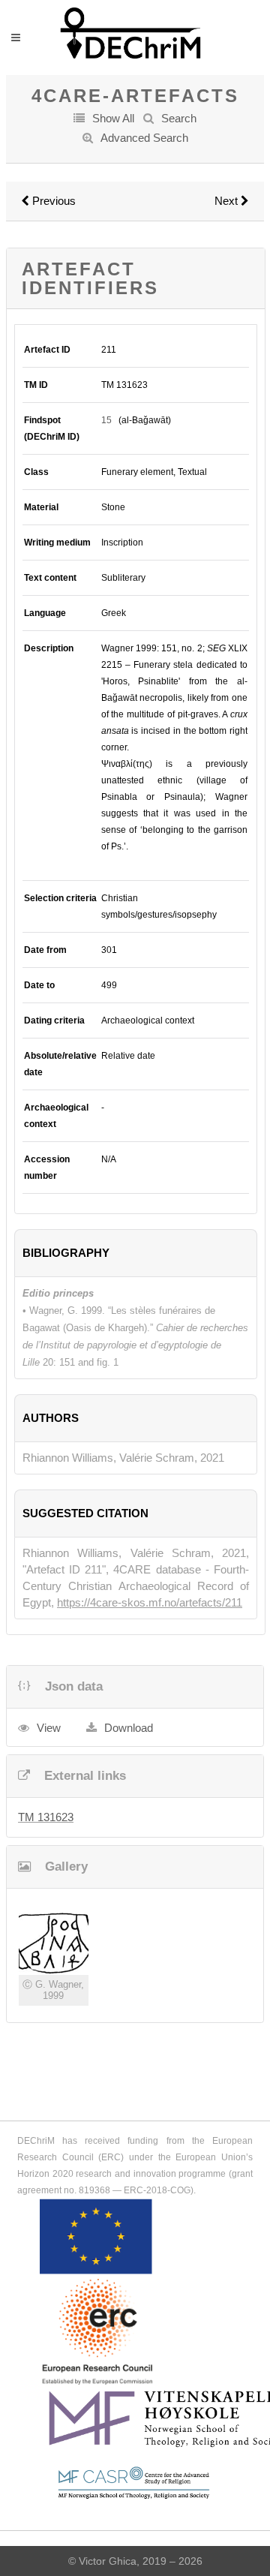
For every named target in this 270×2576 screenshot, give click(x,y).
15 (106, 420)
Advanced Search (144, 138)
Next (228, 201)
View (49, 1728)
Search (179, 118)
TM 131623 (46, 1817)
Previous (52, 201)
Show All (113, 118)
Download (129, 1728)
